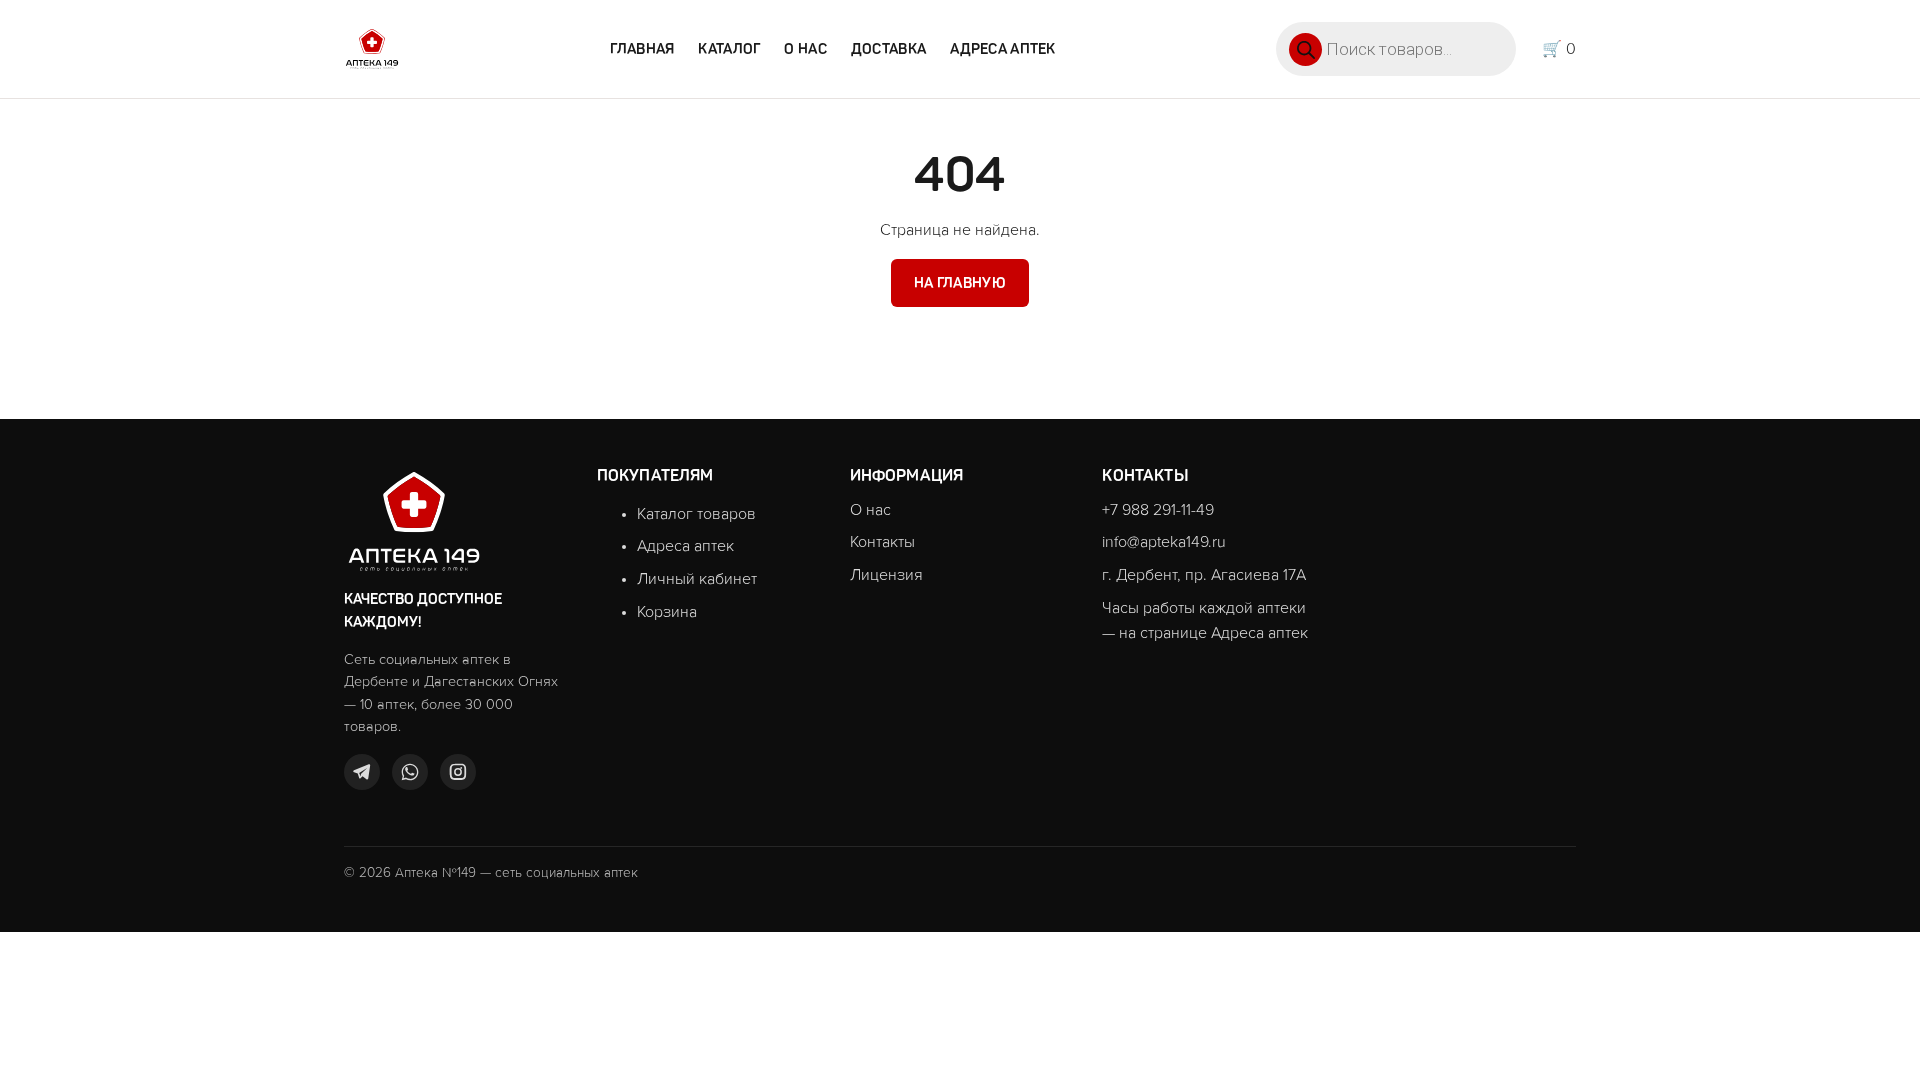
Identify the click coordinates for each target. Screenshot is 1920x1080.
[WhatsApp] (410, 772)
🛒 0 (1559, 49)
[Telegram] (362, 772)
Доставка (888, 49)
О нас (805, 49)
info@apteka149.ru (1164, 542)
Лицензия (886, 575)
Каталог (729, 49)
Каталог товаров (696, 514)
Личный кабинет (697, 579)
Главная (642, 49)
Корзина (667, 612)
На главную (960, 283)
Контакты (882, 542)
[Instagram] (458, 772)
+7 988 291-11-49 (1158, 510)
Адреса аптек (1002, 49)
